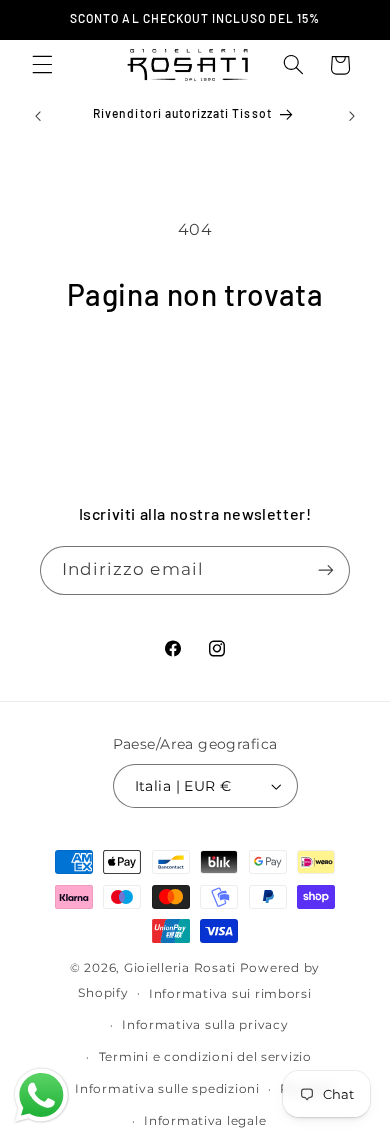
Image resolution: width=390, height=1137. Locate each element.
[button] (42, 65)
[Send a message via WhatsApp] (41, 1095)
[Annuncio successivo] (352, 116)
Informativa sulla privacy (205, 1025)
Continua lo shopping (195, 369)
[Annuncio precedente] (38, 116)
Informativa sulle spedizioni (167, 1089)
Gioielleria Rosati (180, 968)
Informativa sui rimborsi (230, 994)
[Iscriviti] (326, 570)
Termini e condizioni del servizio (205, 1057)
